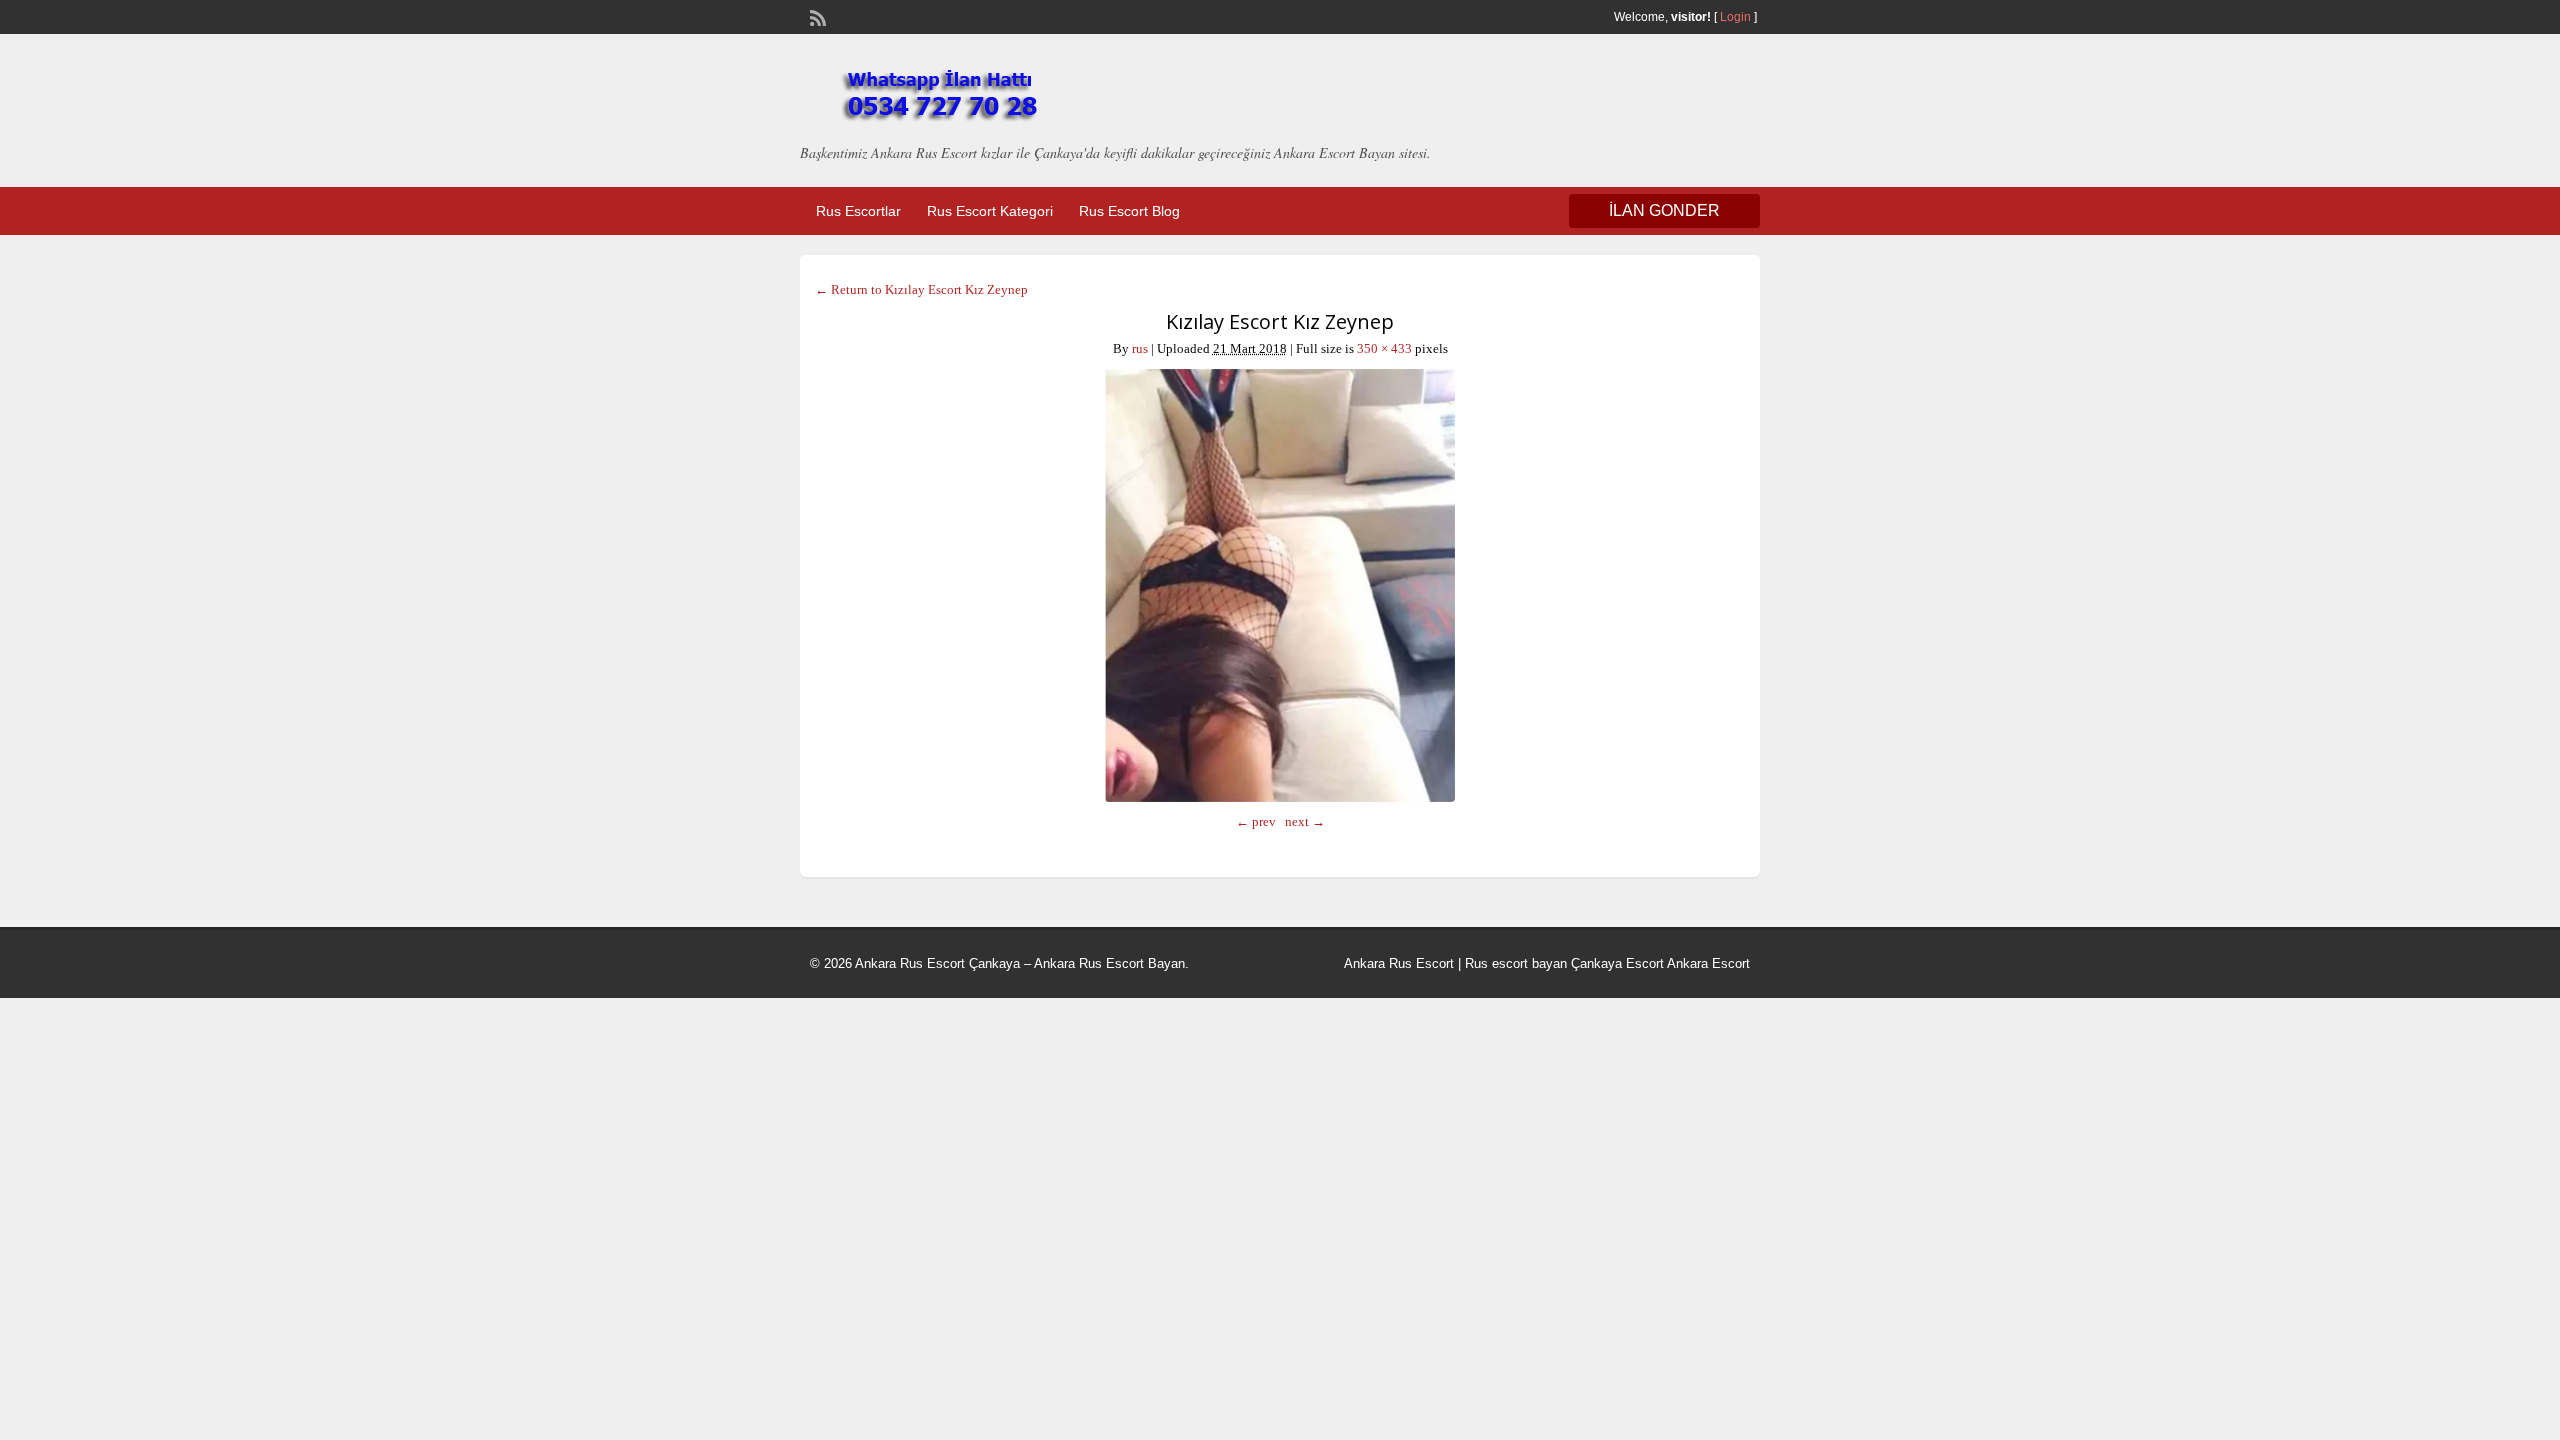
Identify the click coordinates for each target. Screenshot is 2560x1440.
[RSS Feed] (816, 16)
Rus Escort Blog (1129, 211)
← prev (1256, 821)
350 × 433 (1384, 348)
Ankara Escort (1708, 963)
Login (1735, 17)
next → (1305, 821)
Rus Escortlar (858, 211)
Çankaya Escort (1617, 963)
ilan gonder (1664, 210)
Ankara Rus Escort (1399, 963)
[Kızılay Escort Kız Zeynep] (1280, 585)
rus (1140, 348)
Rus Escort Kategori (990, 211)
